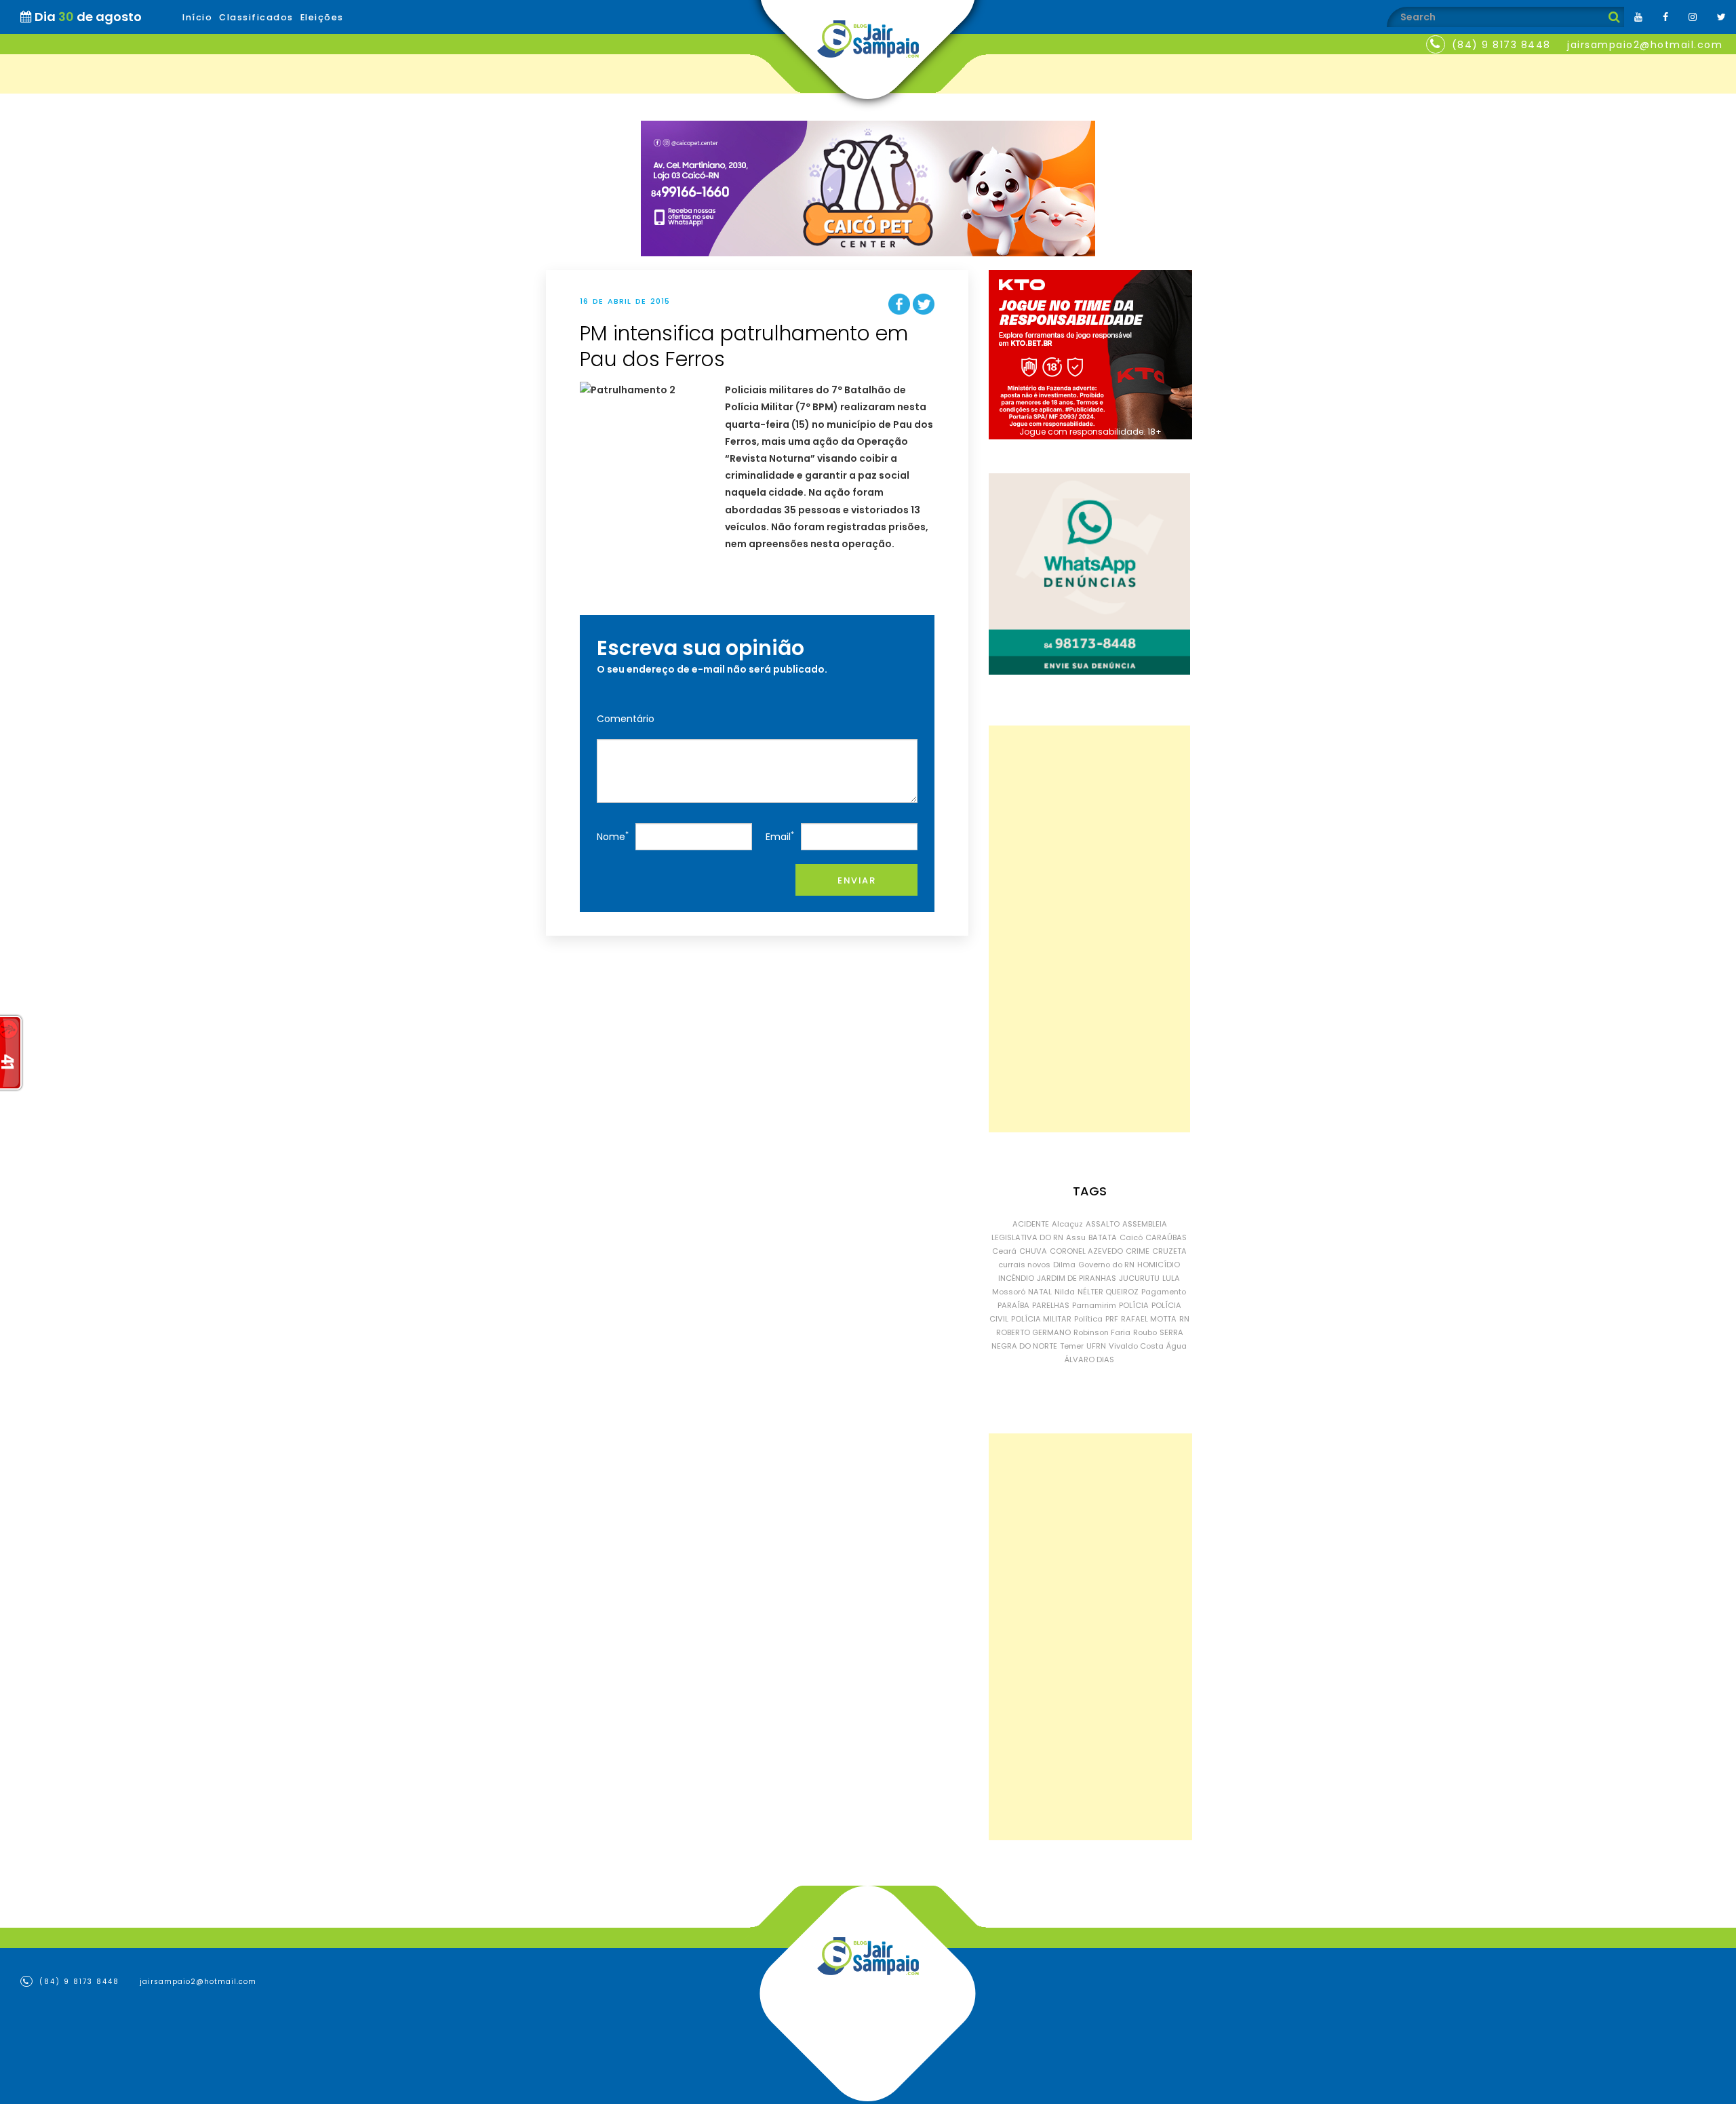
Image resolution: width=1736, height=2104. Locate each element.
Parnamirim (1094, 1305)
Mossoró (1009, 1292)
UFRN (1096, 1346)
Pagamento (1164, 1292)
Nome (613, 836)
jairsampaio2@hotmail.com (1645, 45)
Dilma (1064, 1265)
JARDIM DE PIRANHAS (1077, 1278)
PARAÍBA (1013, 1305)
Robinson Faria (1102, 1332)
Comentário (626, 719)
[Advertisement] (1089, 929)
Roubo (1145, 1332)
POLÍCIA (1134, 1305)
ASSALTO (1103, 1224)
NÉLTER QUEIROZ (1108, 1292)
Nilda (1065, 1292)
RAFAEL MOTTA (1149, 1319)
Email (780, 836)
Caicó (1131, 1237)
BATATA (1103, 1237)
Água (1177, 1346)
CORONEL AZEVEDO (1086, 1251)
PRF (1112, 1319)
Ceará (1004, 1251)
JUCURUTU (1139, 1278)
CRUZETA (1169, 1251)
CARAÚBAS (1166, 1237)
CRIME (1138, 1251)
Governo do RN (1106, 1265)
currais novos (1024, 1265)
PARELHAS (1051, 1305)
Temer (1072, 1346)
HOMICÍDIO (1159, 1265)
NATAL (1040, 1292)
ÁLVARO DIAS (1089, 1359)
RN (1184, 1319)
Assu (1076, 1237)
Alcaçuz (1067, 1224)
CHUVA (1033, 1251)
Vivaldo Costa (1136, 1346)
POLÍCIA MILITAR (1041, 1319)
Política (1088, 1319)
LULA (1171, 1278)
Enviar (856, 880)
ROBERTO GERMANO (1033, 1332)
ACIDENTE (1031, 1224)
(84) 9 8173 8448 (1501, 45)
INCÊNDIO (1016, 1278)
